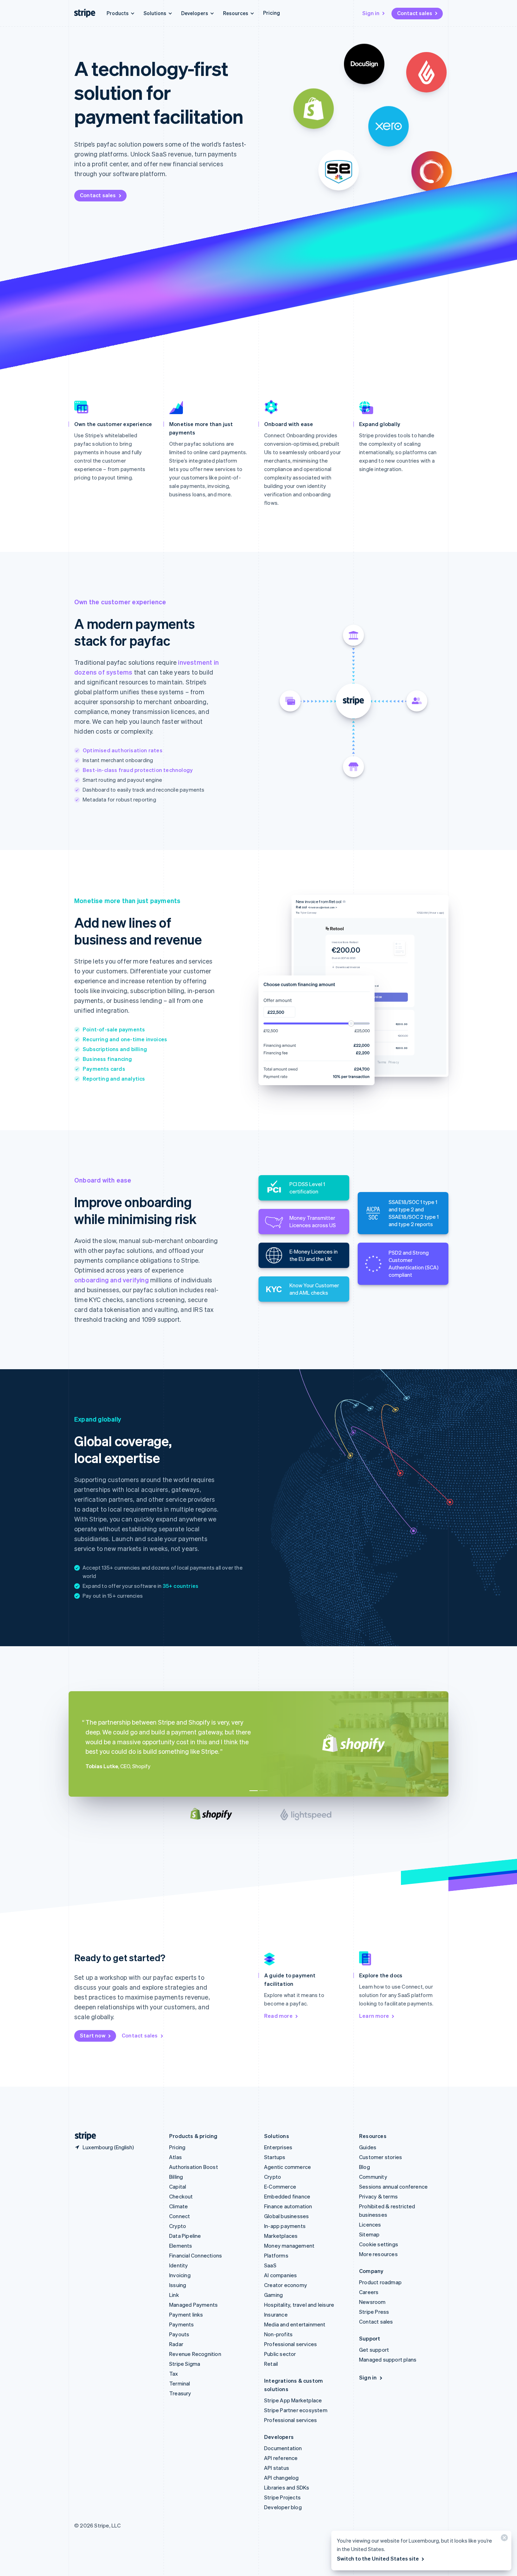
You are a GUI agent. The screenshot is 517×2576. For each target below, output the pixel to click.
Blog (365, 2167)
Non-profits (278, 2334)
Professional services (291, 2344)
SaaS (270, 2265)
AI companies (280, 2275)
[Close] (503, 2539)
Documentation (283, 2448)
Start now (93, 2035)
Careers (369, 2292)
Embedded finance (287, 2196)
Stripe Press (374, 2312)
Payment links (186, 2314)
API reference (281, 2458)
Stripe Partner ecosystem (296, 2410)
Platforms (276, 2255)
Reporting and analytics (114, 1078)
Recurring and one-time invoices (125, 1039)
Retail (271, 2364)
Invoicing (180, 2275)
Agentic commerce (288, 2167)
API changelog (282, 2478)
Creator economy (286, 2285)
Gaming (273, 2295)
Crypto (178, 2226)
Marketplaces (281, 2236)
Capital (178, 2187)
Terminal (180, 2383)
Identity (179, 2265)
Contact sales (415, 13)
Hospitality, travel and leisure (299, 2305)
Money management (289, 2246)
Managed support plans (388, 2359)
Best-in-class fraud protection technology (138, 770)
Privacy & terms (378, 2196)
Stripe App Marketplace (293, 2400)
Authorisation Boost (194, 2167)
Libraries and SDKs (287, 2487)
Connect (180, 2216)
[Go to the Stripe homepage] (83, 2136)
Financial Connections (196, 2255)
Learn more (374, 2016)
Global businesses (286, 2216)
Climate (178, 2206)
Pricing (272, 13)
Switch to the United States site (378, 2558)
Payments (182, 2324)
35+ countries (181, 1586)
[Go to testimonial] (254, 1791)
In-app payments (285, 2226)
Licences (370, 2224)
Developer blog (283, 2507)
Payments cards (104, 1069)
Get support (374, 2350)
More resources (378, 2254)
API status (277, 2468)
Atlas (175, 2157)
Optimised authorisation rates (123, 750)
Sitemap (369, 2234)
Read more (278, 2016)
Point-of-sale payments (114, 1029)
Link (174, 2295)
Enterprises (278, 2147)
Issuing (178, 2285)
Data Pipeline (185, 2236)
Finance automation (288, 2206)
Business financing (107, 1059)
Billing (176, 2177)
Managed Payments (193, 2305)
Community (373, 2177)
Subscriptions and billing (115, 1049)
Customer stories (381, 2157)
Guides (368, 2147)
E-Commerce (280, 2187)
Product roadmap (380, 2282)
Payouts (179, 2334)
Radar (176, 2344)
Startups (275, 2157)
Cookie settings (379, 2244)
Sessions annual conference (393, 2187)
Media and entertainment (295, 2324)
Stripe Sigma (185, 2364)
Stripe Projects (282, 2497)
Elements (181, 2246)
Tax (174, 2374)
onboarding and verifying (111, 1280)
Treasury (180, 2393)
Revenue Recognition (195, 2354)
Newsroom (372, 2302)
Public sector (280, 2354)
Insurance (276, 2314)
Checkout (181, 2196)
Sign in (371, 13)
